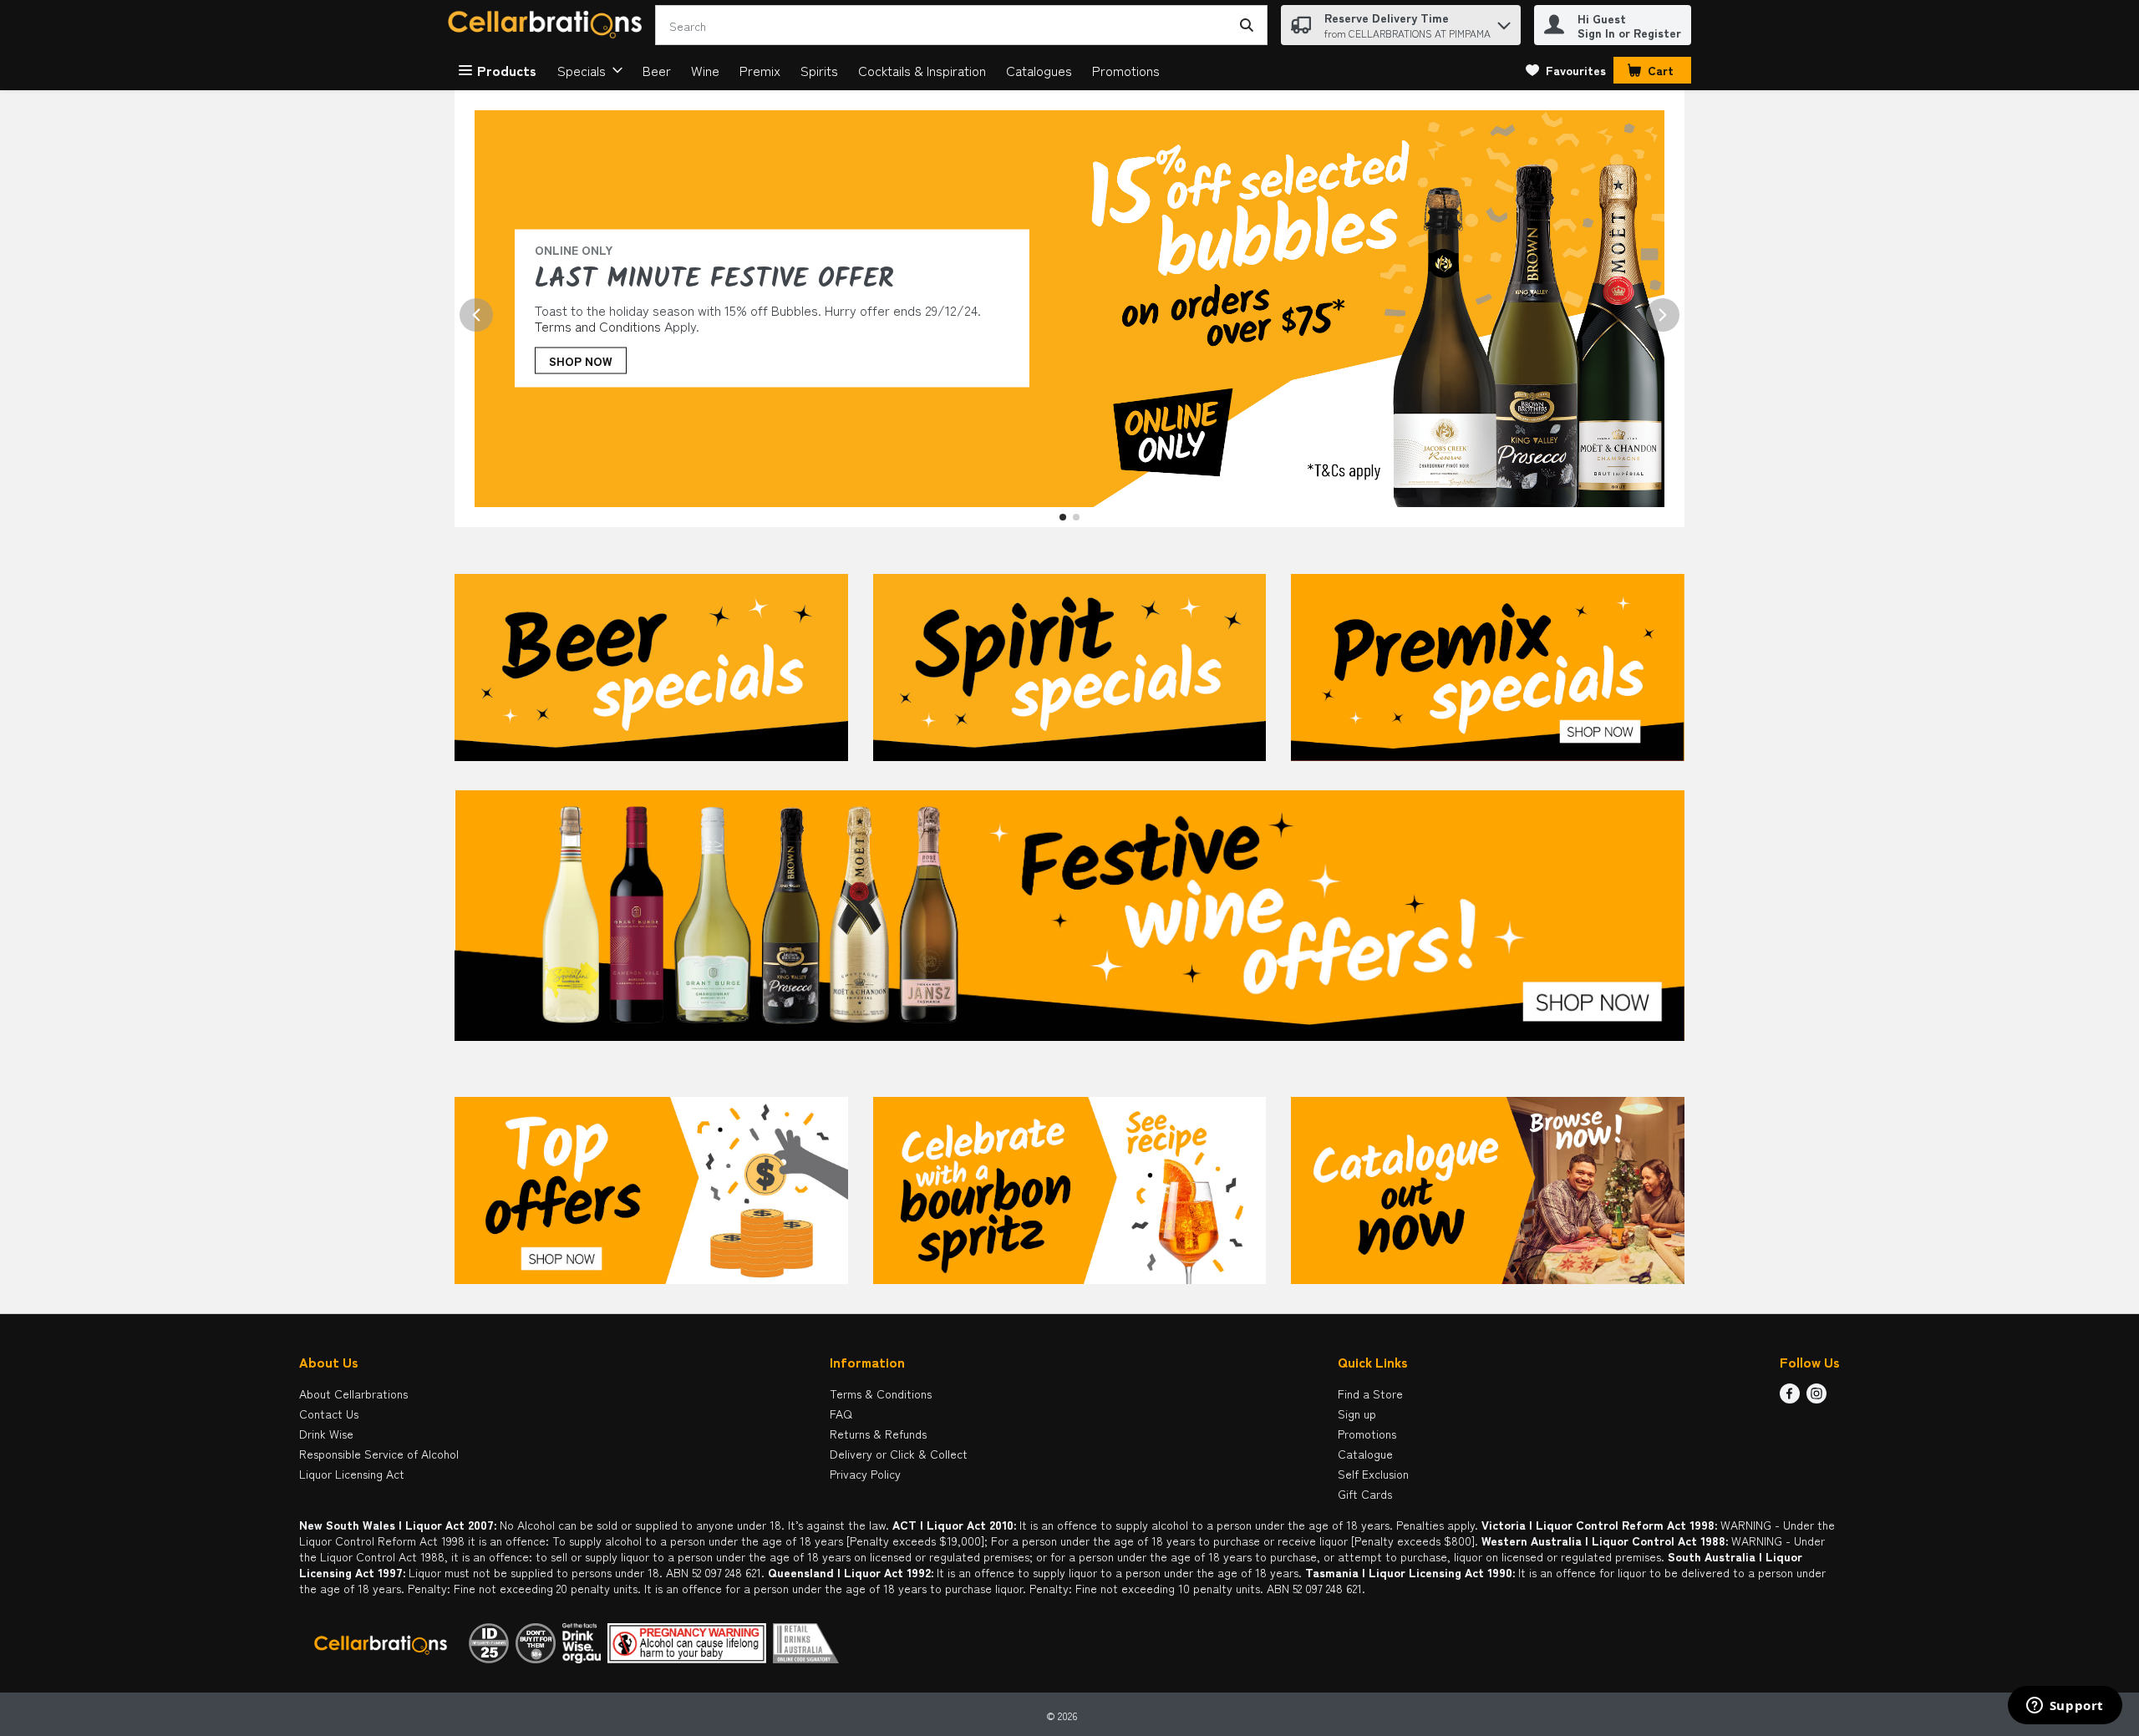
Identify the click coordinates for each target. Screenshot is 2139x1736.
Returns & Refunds (878, 1434)
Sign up (1357, 1414)
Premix (760, 70)
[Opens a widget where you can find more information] (2065, 1707)
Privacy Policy (865, 1474)
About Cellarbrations (353, 1393)
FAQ (841, 1414)
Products (507, 70)
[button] (1504, 21)
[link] (1566, 70)
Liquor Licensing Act (352, 1474)
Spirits (819, 70)
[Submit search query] (1247, 25)
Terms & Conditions (881, 1393)
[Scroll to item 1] (1063, 517)
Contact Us (329, 1414)
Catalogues (1039, 70)
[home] (548, 25)
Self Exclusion (1373, 1474)
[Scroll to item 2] (1076, 517)
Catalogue (1365, 1454)
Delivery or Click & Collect (899, 1454)
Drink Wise (326, 1434)
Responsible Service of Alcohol (379, 1454)
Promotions (1126, 70)
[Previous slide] (476, 315)
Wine (705, 70)
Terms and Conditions (598, 326)
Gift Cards (1365, 1494)
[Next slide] (1663, 315)
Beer (657, 70)
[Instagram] (1816, 1398)
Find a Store (1370, 1393)
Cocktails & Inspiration (922, 70)
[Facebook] (1790, 1398)
